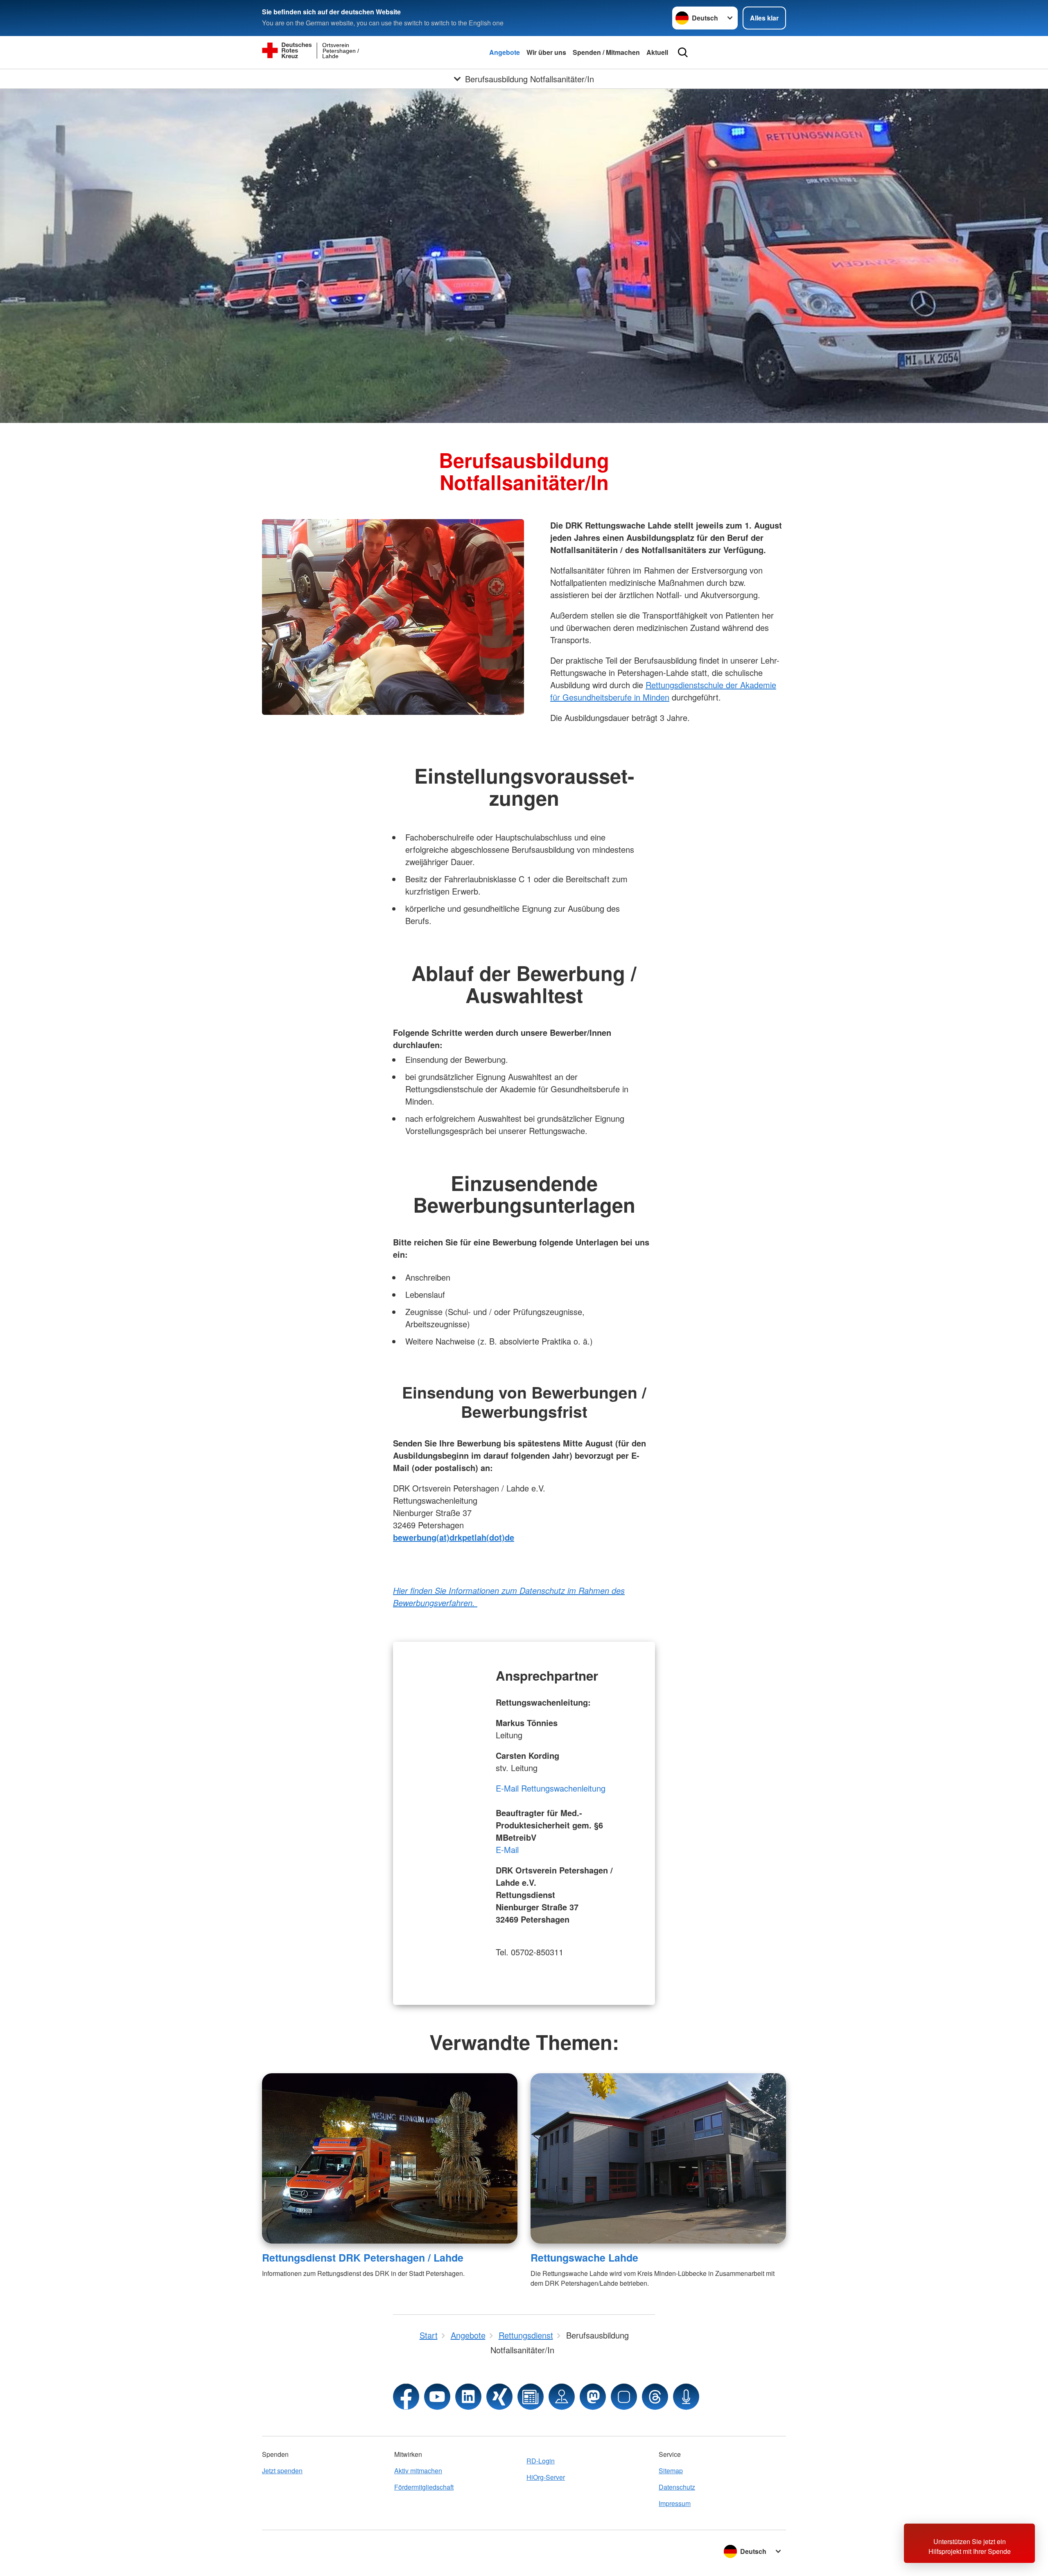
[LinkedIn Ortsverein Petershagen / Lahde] (468, 2397)
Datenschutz (677, 2487)
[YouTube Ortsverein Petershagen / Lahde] (437, 2397)
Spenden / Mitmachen (606, 52)
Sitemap (671, 2471)
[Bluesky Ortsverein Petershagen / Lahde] (624, 2397)
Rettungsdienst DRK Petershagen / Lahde (363, 2257)
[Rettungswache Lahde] (658, 2158)
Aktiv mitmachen (418, 2471)
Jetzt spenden (282, 2471)
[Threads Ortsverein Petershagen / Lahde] (655, 2397)
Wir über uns (546, 52)
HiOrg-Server (546, 2477)
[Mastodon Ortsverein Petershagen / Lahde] (593, 2397)
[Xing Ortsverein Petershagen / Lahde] (499, 2397)
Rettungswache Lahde (584, 2257)
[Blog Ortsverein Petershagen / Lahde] (531, 2397)
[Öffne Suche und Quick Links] (683, 52)
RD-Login (541, 2461)
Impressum (675, 2503)
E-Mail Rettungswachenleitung (551, 1788)
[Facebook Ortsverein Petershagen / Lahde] (406, 2397)
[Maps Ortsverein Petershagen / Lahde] (562, 2397)
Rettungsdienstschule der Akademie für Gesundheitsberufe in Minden (663, 691)
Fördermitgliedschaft (424, 2487)
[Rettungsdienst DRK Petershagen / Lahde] (390, 2158)
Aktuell (657, 52)
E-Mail (507, 1850)
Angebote (505, 52)
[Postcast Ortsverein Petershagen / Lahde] (686, 2397)
